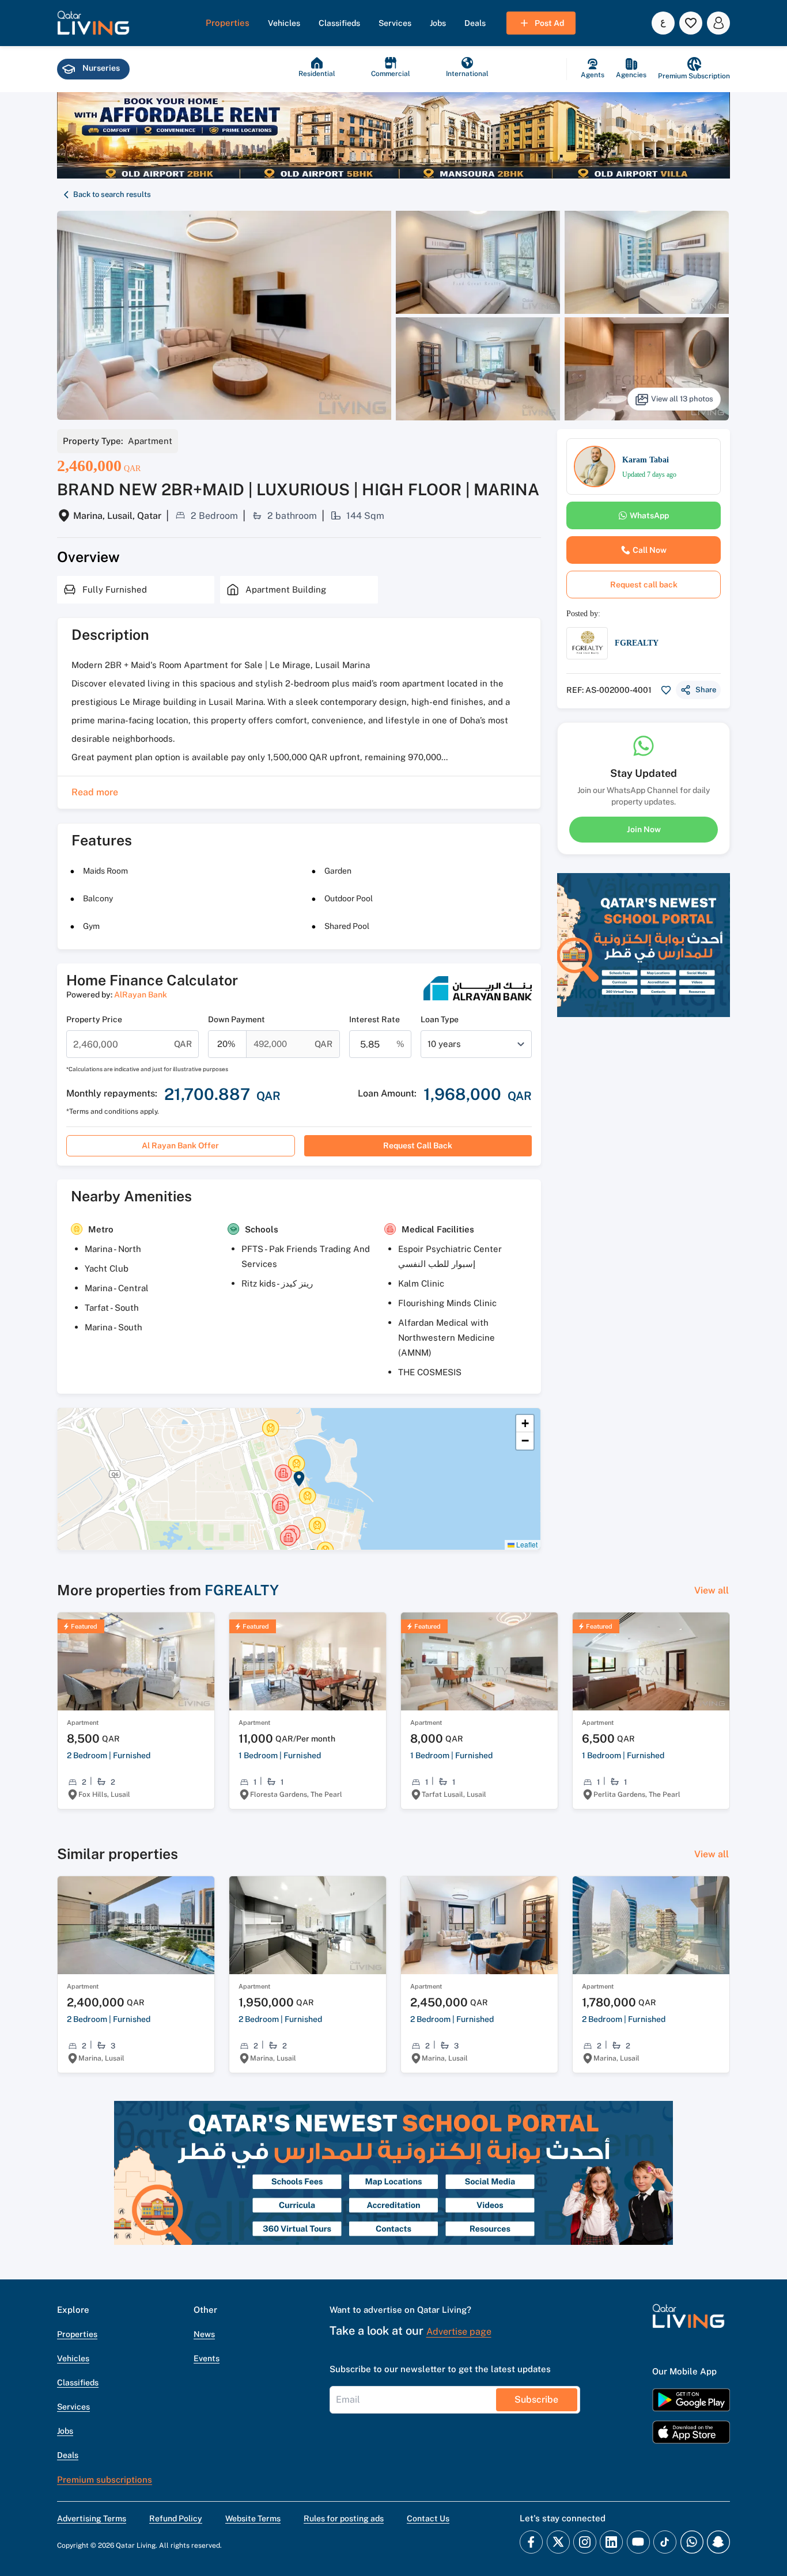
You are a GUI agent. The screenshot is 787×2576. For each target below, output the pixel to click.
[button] (93, 23)
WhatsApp (649, 515)
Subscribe (536, 2399)
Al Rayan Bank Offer (180, 1145)
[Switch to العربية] (663, 23)
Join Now (644, 829)
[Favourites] (691, 23)
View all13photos (682, 399)
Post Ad (549, 23)
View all (712, 1590)
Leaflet (526, 1544)
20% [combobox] (226, 1044)
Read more (95, 792)
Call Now (650, 550)
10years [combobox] (444, 1044)
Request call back (418, 1145)
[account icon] (718, 23)
